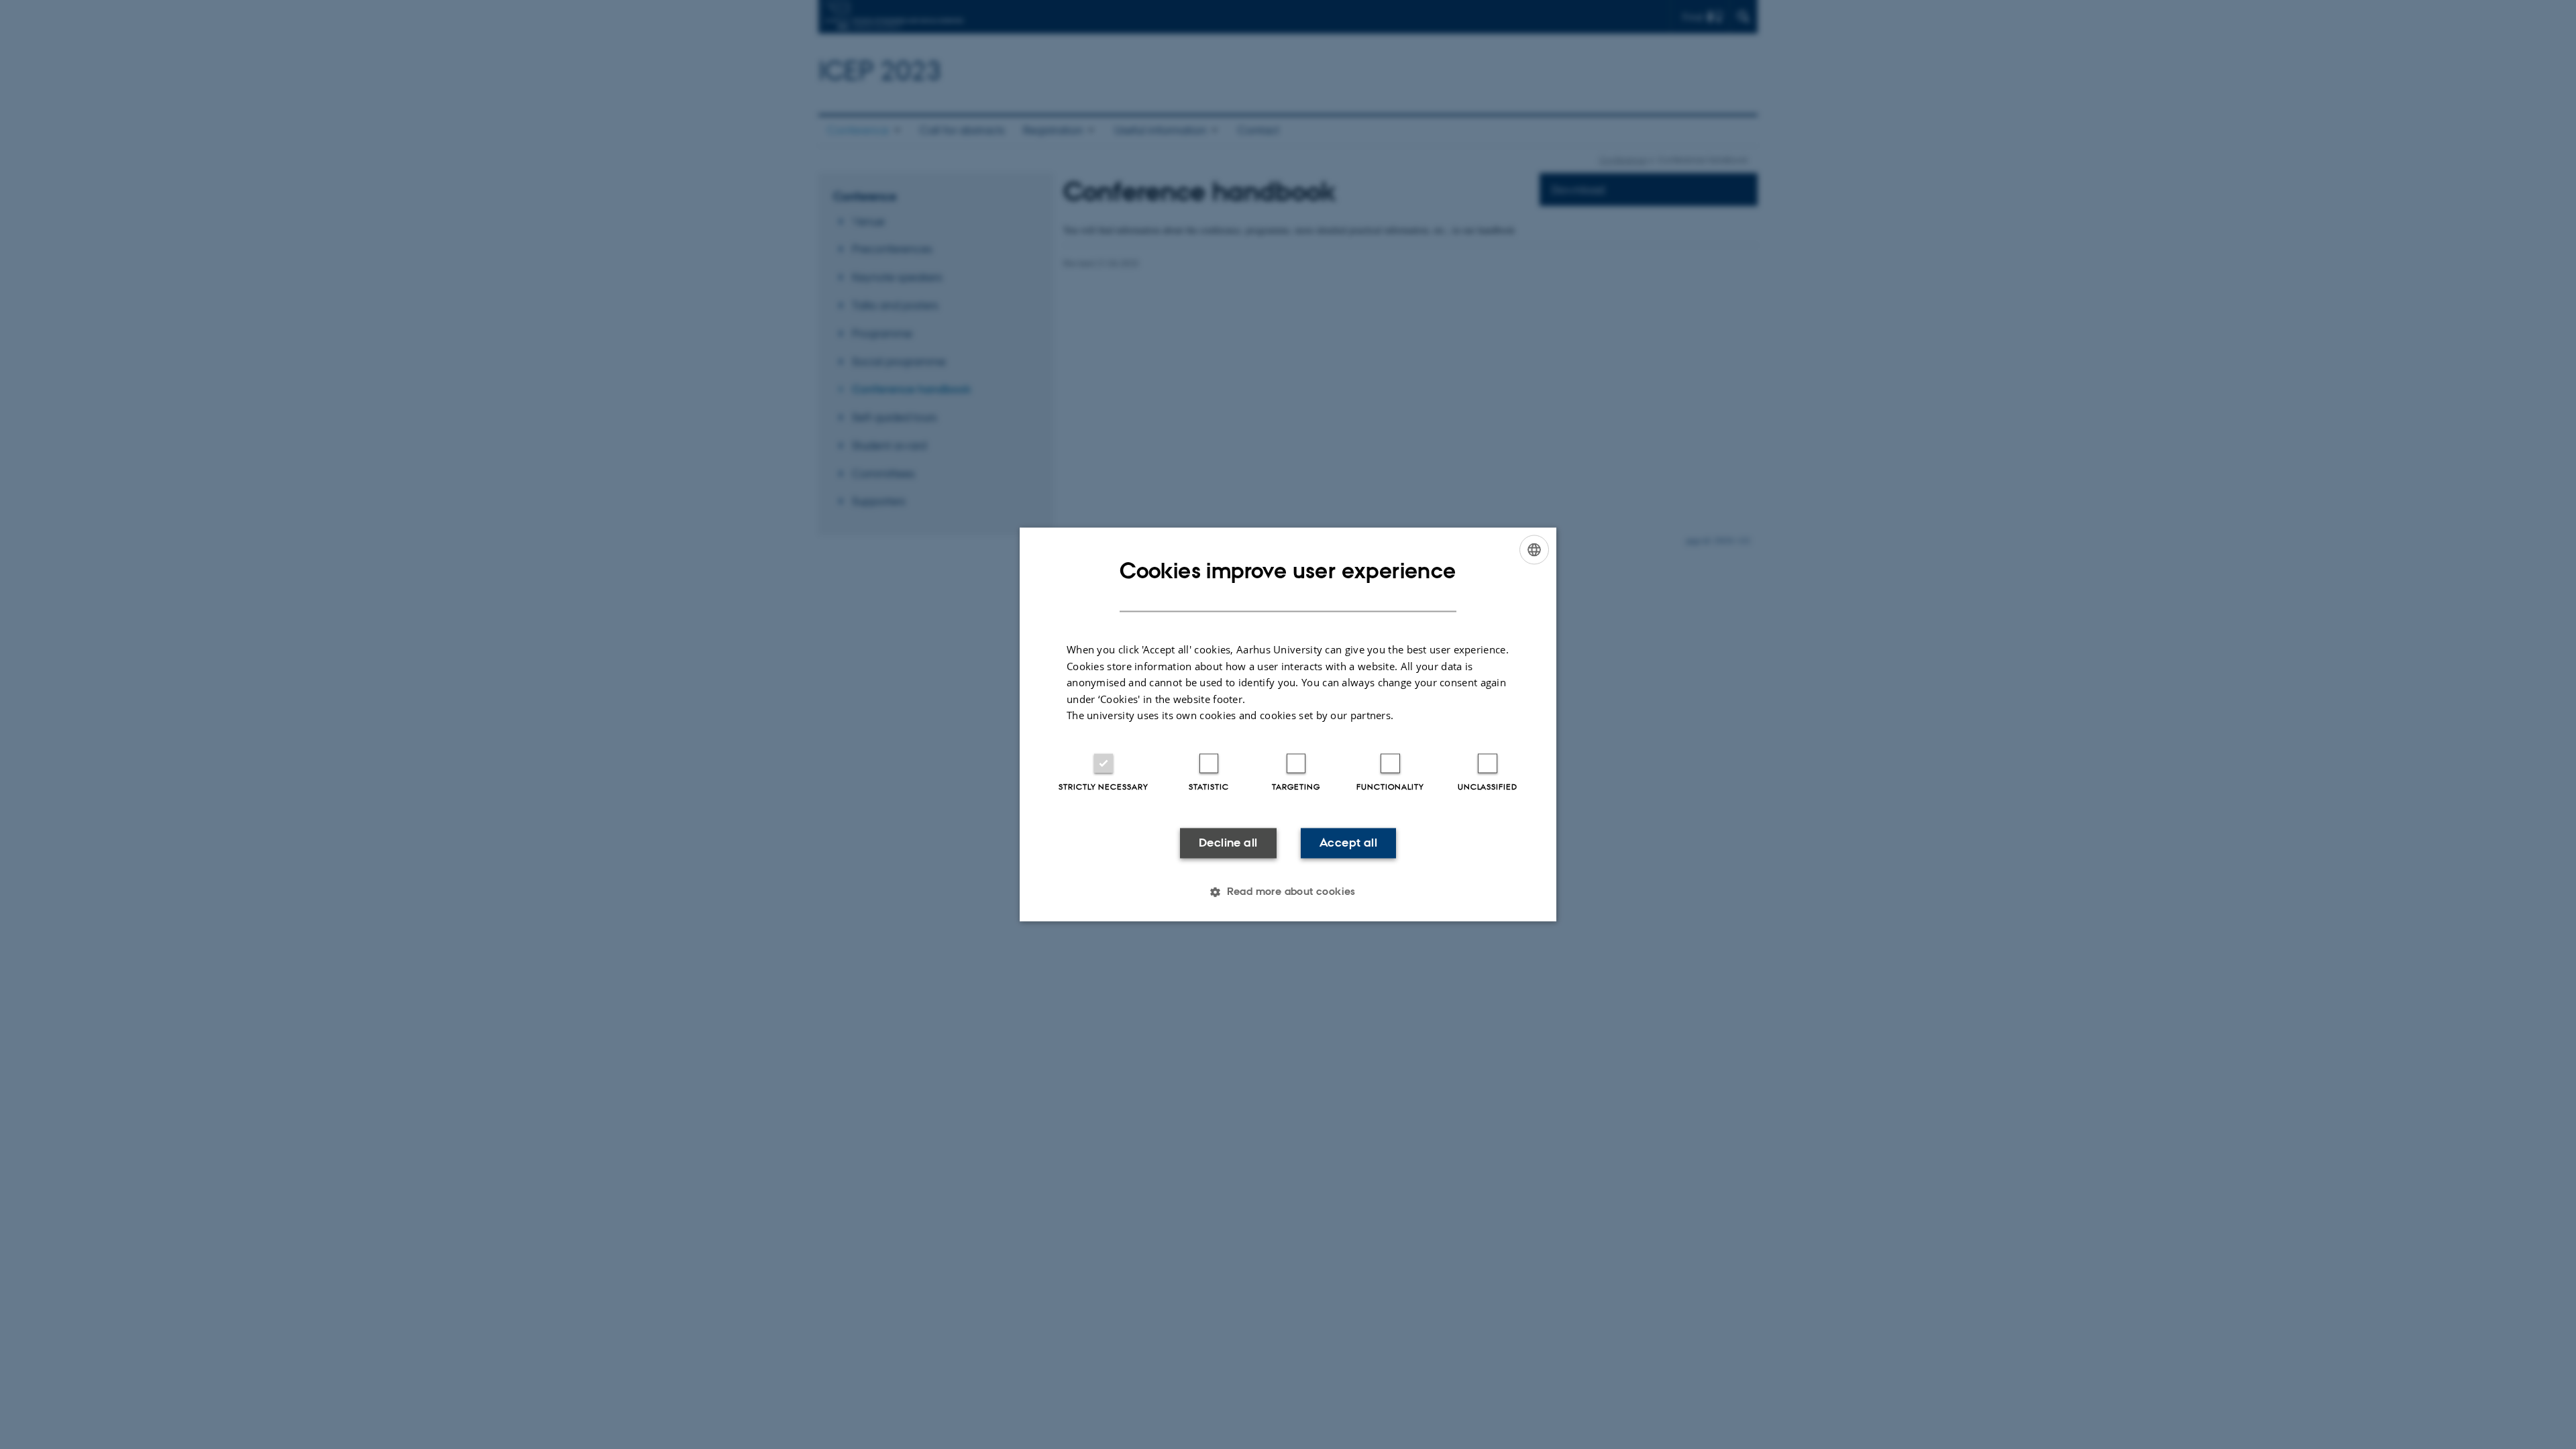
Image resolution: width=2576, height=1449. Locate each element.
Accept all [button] (1348, 843)
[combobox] (1534, 549)
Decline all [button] (1228, 843)
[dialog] (1288, 724)
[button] (1288, 892)
